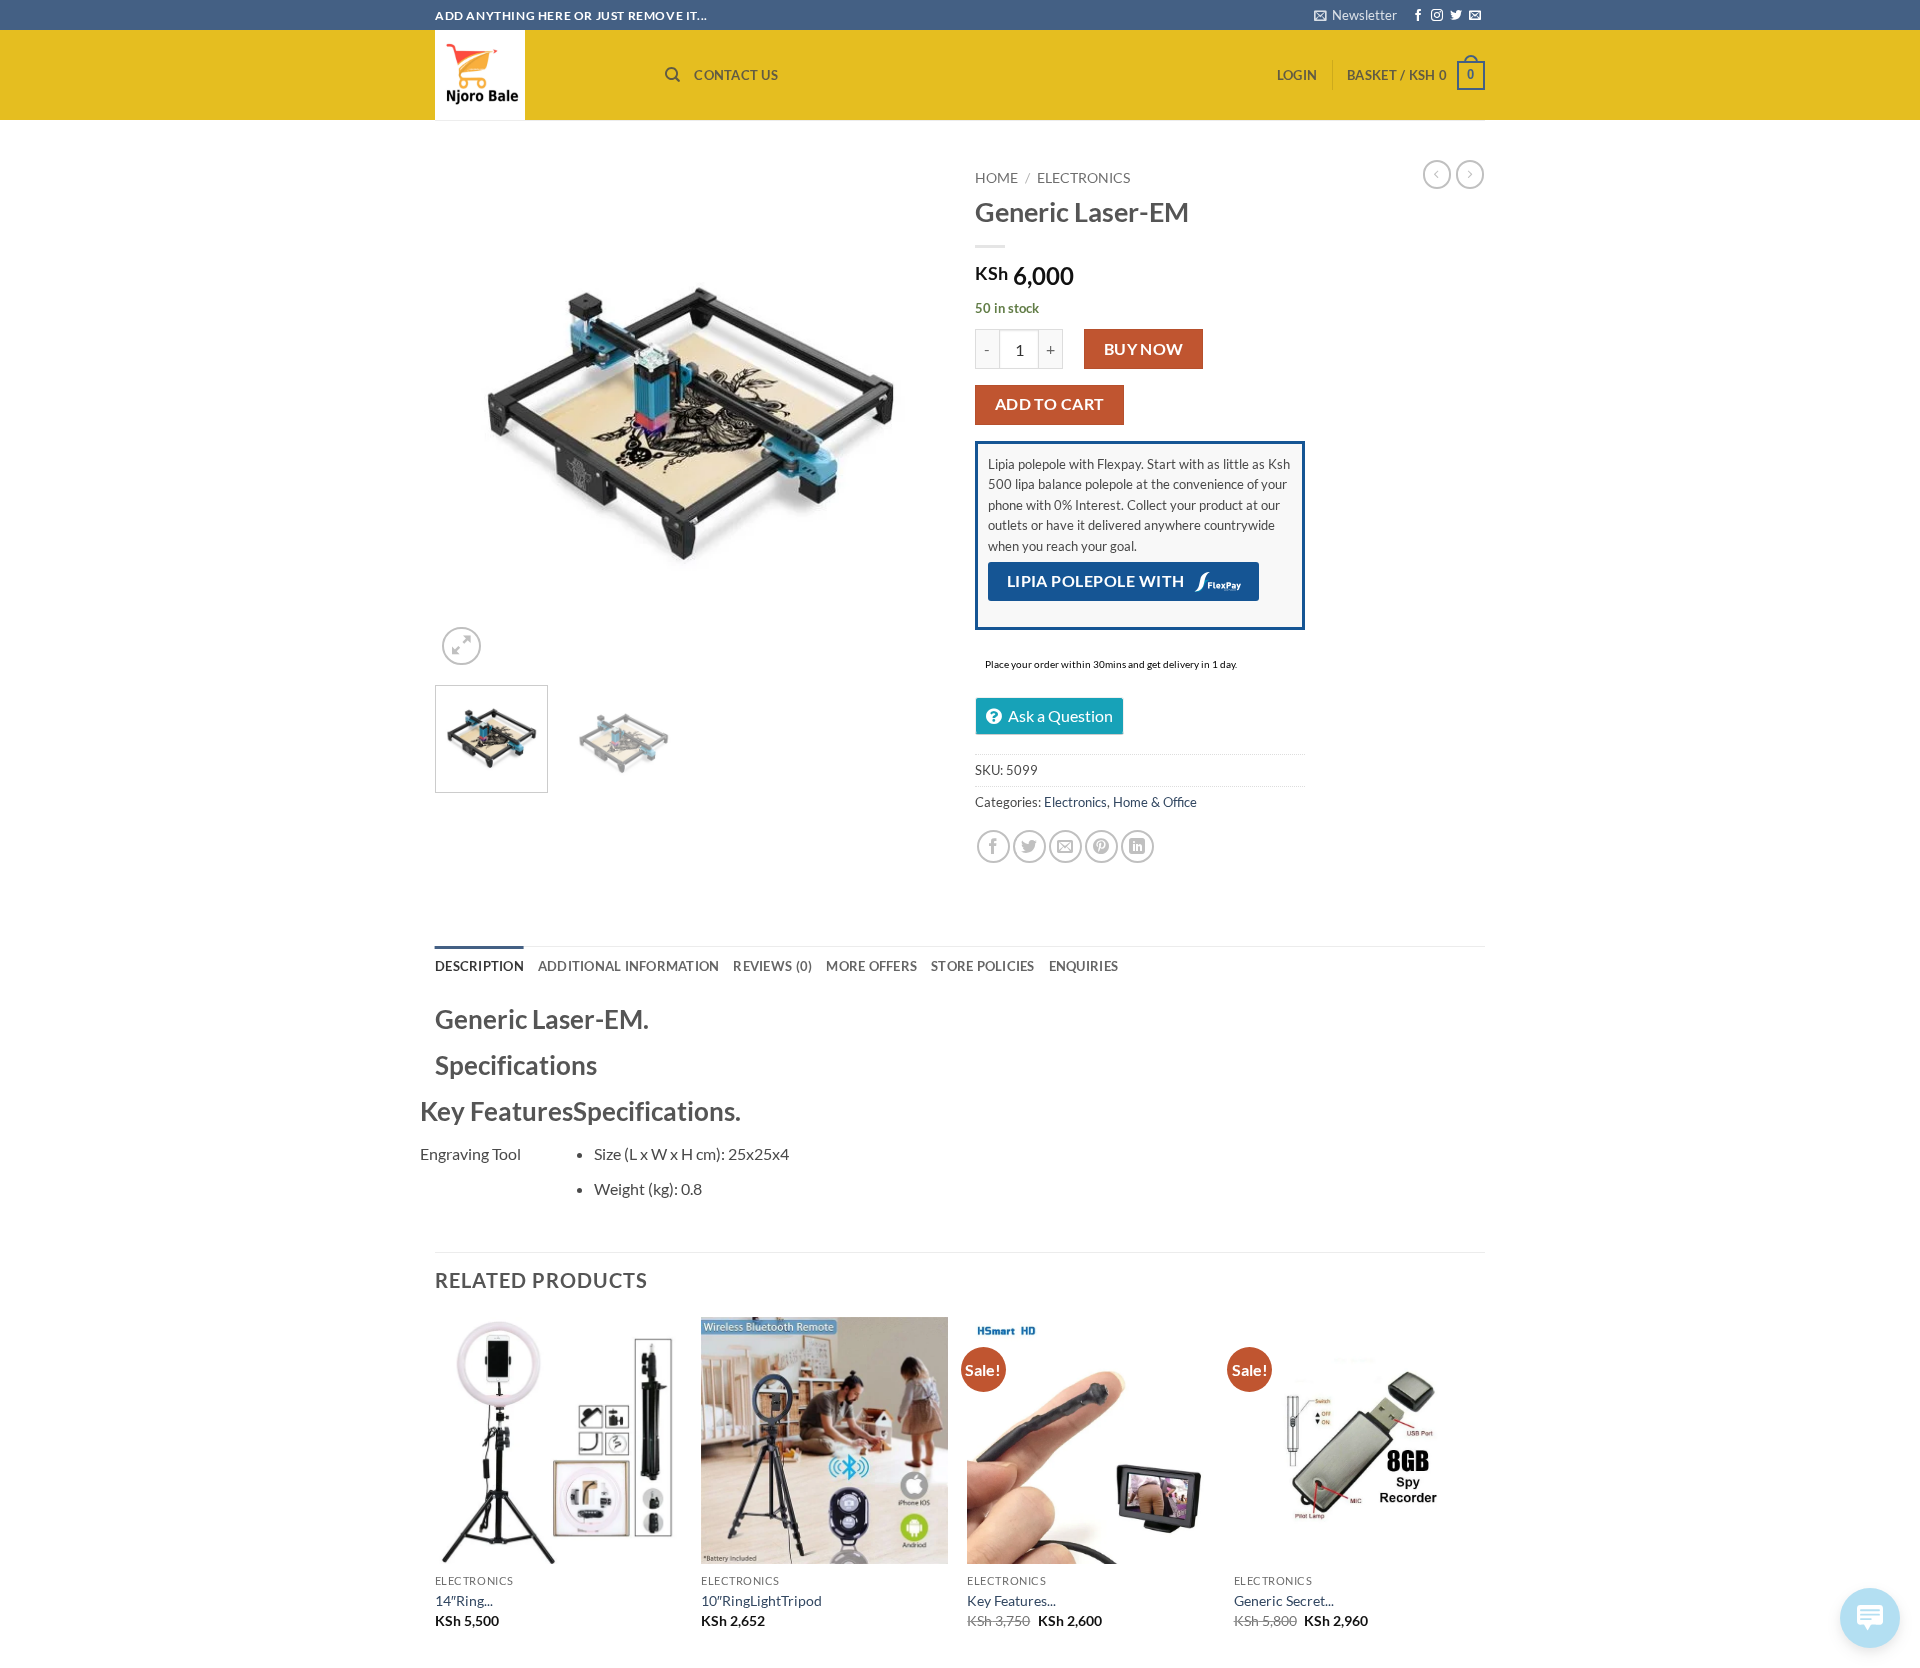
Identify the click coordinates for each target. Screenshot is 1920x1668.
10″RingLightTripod (761, 1600)
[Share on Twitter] (1029, 846)
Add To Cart (1050, 404)
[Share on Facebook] (993, 846)
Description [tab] (479, 966)
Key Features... (1011, 1600)
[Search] (672, 75)
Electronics (1083, 178)
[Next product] (1437, 174)
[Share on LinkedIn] (1137, 846)
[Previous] (470, 415)
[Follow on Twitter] (1456, 16)
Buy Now (1144, 349)
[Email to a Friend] (1065, 846)
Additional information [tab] (629, 966)
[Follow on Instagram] (1437, 16)
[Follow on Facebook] (1418, 16)
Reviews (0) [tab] (772, 966)
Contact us (736, 75)
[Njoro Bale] (535, 75)
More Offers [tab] (871, 966)
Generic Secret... (1284, 1600)
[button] (1355, 15)
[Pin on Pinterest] (1101, 846)
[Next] (910, 415)
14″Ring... (464, 1600)
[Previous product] (1470, 174)
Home (996, 178)
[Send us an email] (1475, 16)
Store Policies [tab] (983, 966)
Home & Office (1155, 802)
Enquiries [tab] (1083, 966)
